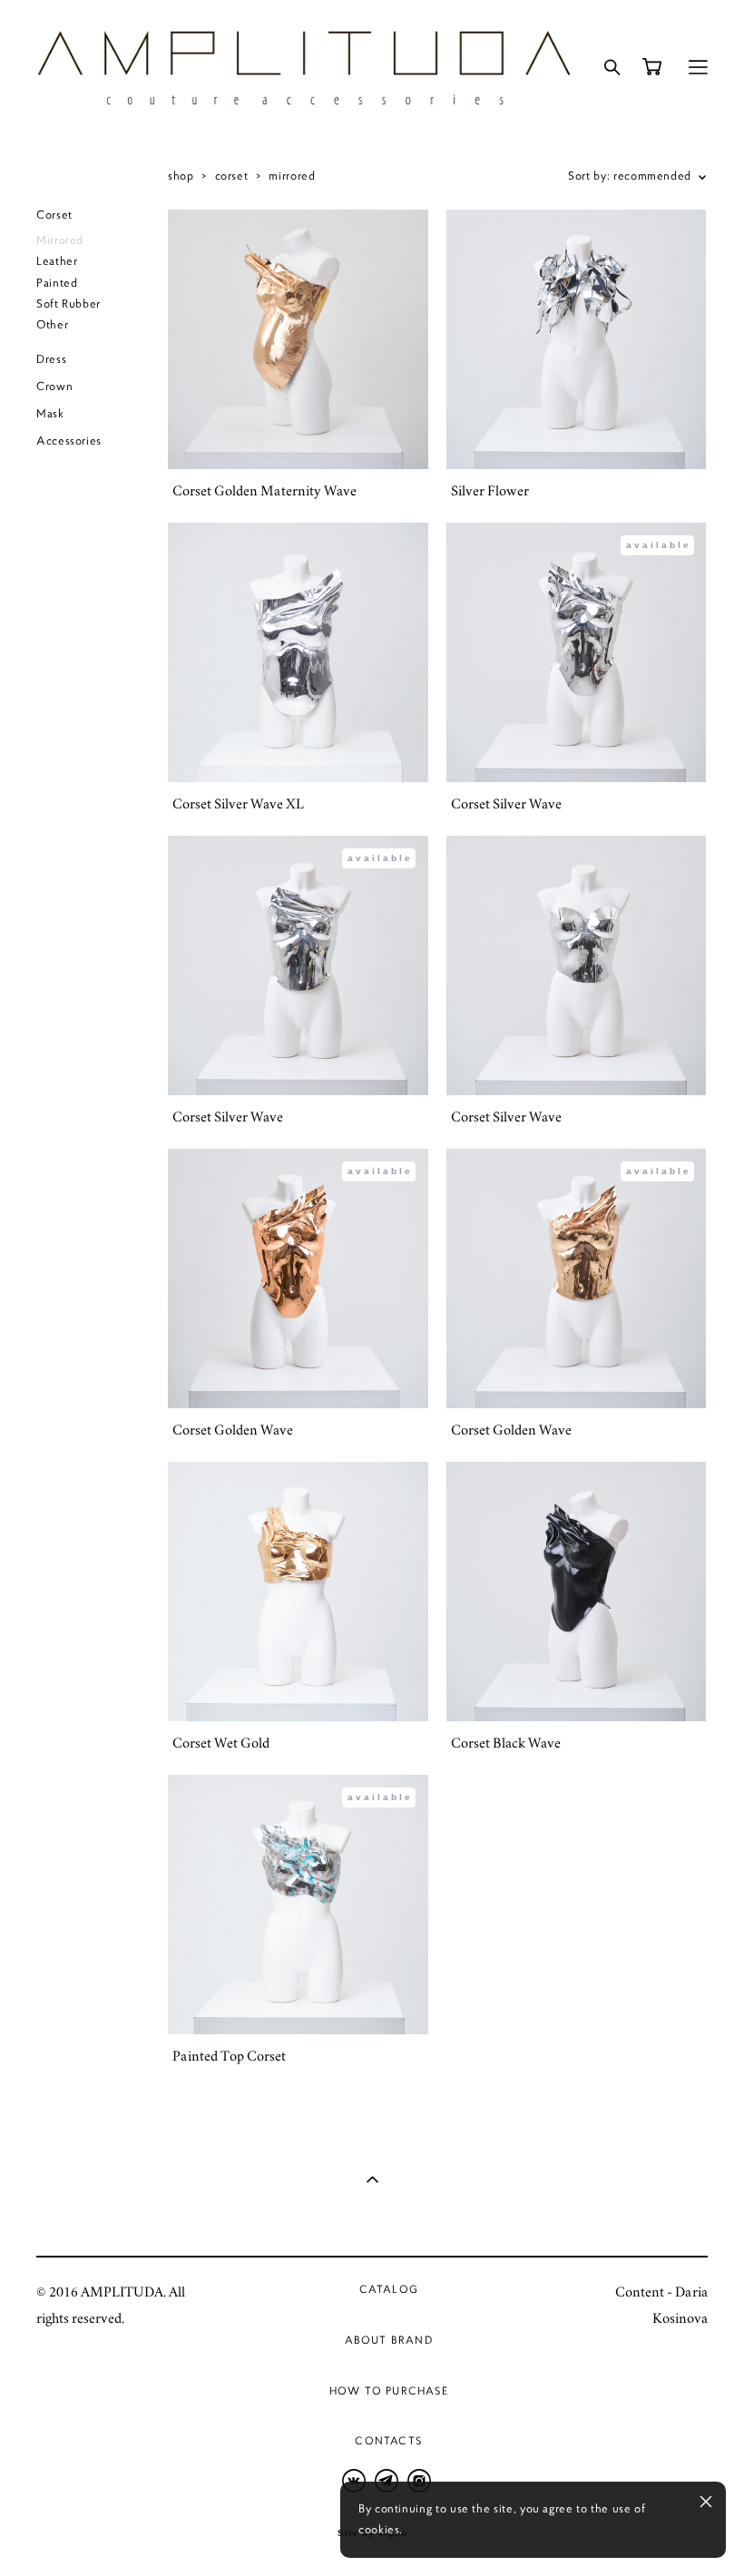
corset (232, 176)
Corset (54, 215)
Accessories (69, 441)
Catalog (389, 2289)
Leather (57, 261)
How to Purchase (389, 2390)
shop (181, 176)
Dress (51, 359)
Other (52, 325)
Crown (54, 387)
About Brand (389, 2340)
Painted (57, 283)
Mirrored (60, 240)
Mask (50, 414)
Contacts (388, 2440)
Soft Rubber (69, 304)
